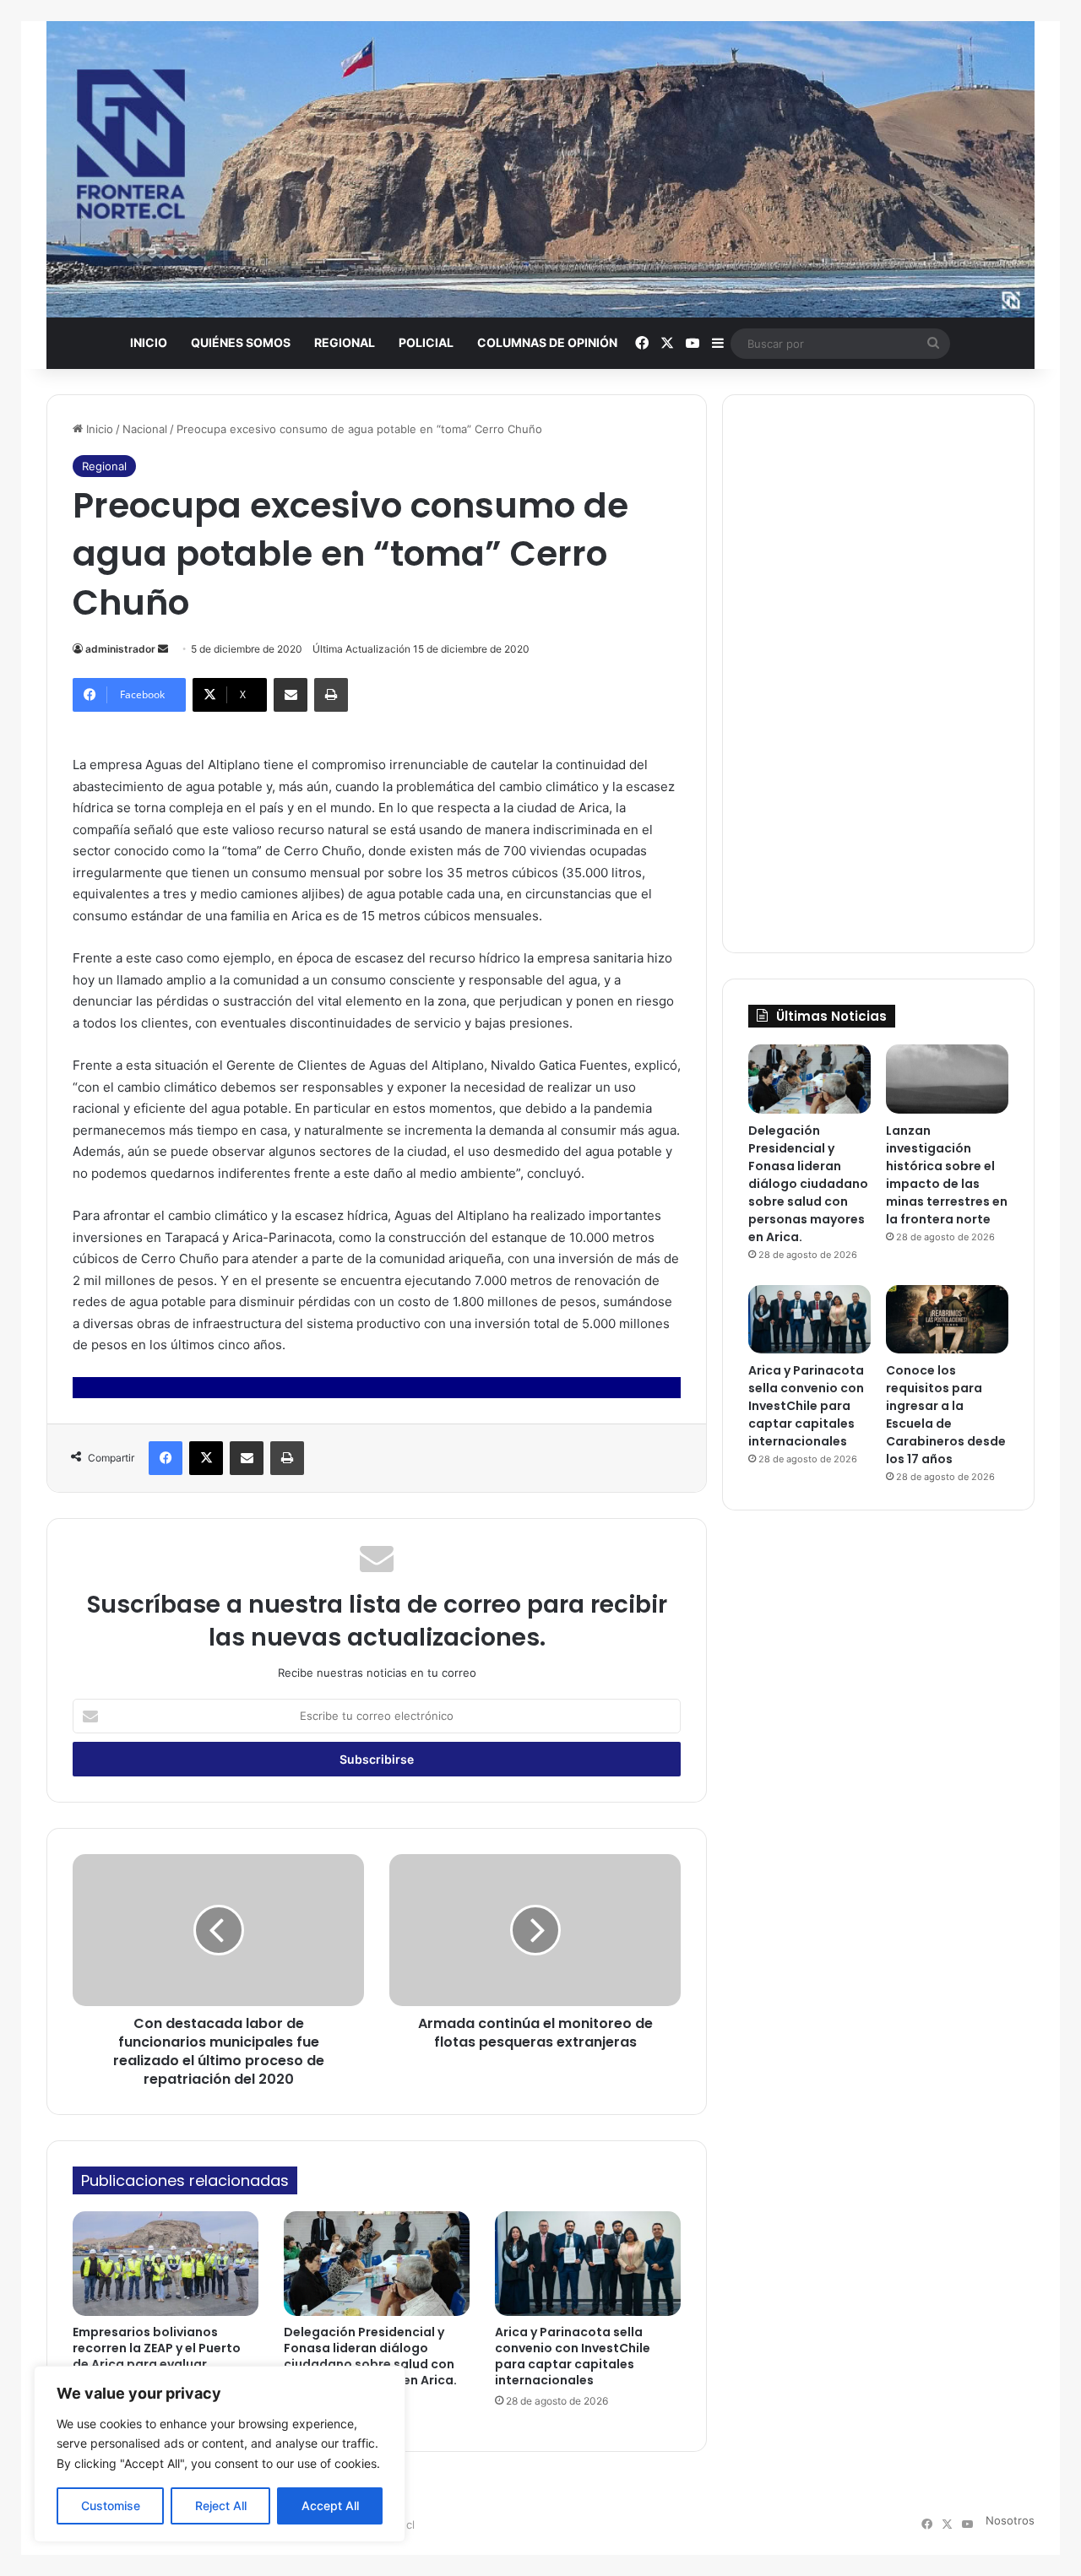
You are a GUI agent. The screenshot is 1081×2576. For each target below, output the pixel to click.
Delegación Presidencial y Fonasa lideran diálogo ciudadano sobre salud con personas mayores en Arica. (370, 2356)
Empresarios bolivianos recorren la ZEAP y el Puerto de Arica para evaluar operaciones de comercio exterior (157, 2364)
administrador (120, 649)
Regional (345, 342)
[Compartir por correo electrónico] (291, 695)
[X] (206, 1458)
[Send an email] (163, 649)
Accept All (330, 2505)
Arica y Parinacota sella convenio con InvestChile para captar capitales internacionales (573, 2356)
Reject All (221, 2505)
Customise (111, 2505)
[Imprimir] (331, 695)
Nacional (145, 429)
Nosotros (1010, 2520)
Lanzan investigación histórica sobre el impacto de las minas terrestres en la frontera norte (947, 1175)
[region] (220, 2454)
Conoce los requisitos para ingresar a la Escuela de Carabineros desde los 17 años (946, 1415)
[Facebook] (166, 1458)
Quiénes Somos (241, 342)
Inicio (149, 342)
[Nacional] (540, 169)
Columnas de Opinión (547, 342)
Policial (426, 342)
